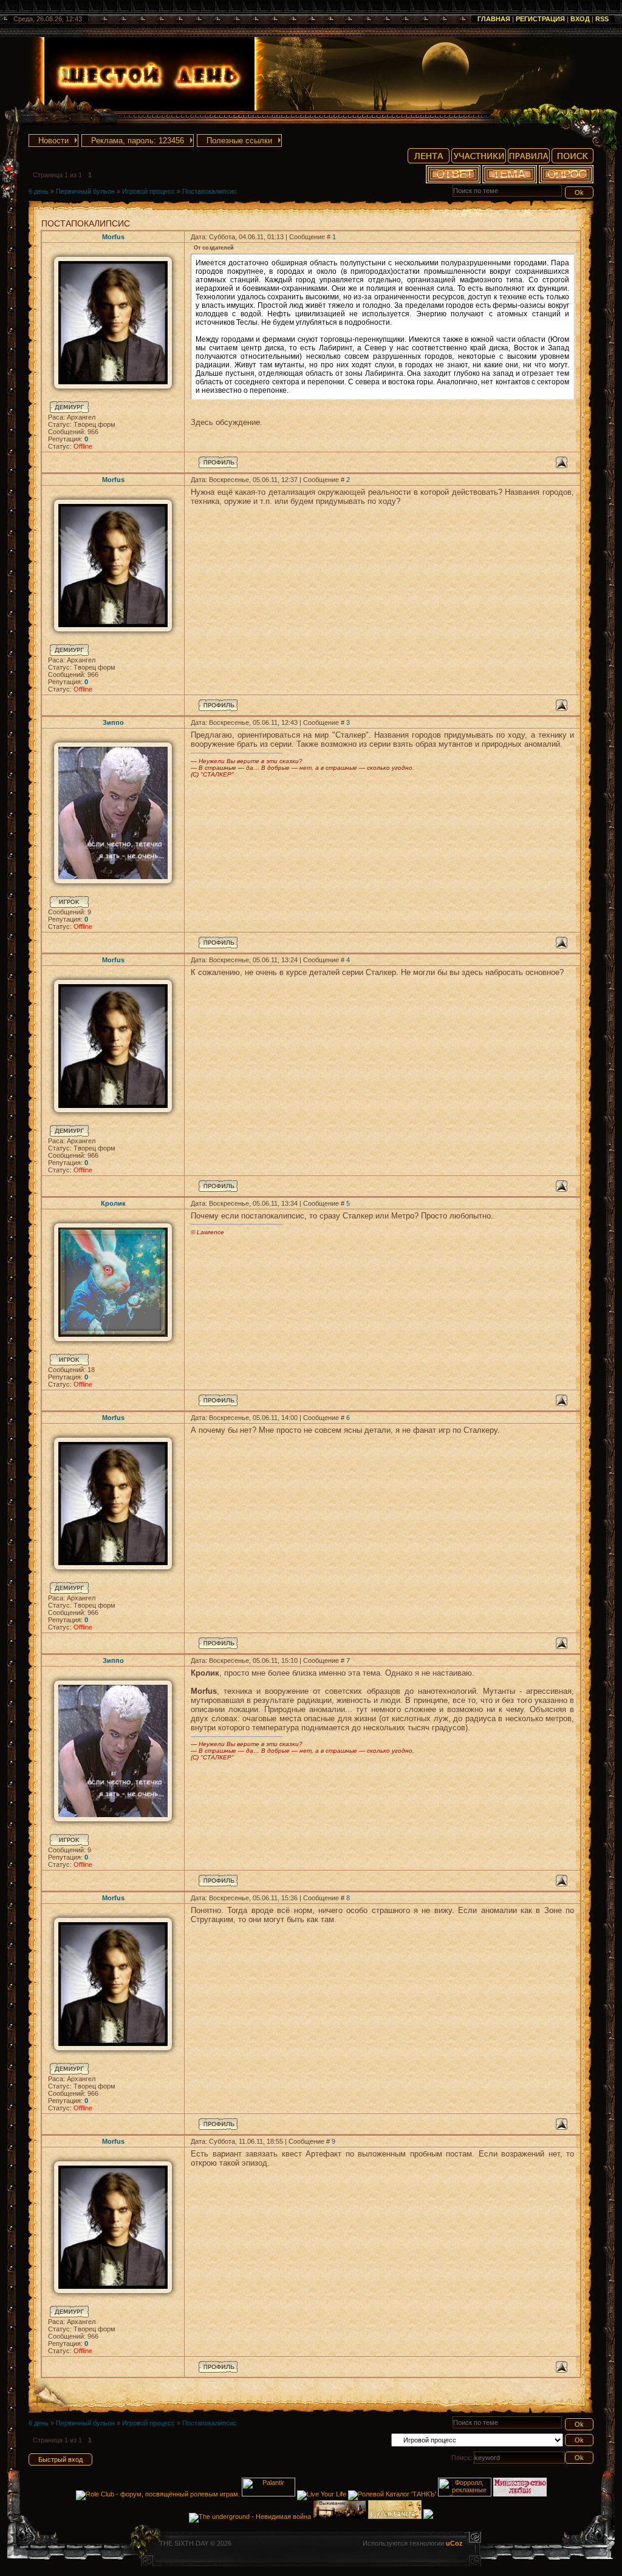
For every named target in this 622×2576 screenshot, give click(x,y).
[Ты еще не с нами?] (322, 2494)
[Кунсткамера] (395, 2517)
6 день (39, 191)
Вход (580, 19)
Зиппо (113, 722)
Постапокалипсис (210, 191)
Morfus (113, 237)
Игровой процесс (149, 191)
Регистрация (540, 19)
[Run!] (428, 2517)
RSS (602, 19)
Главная (494, 19)
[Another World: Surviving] (340, 2517)
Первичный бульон (85, 191)
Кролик (113, 1203)
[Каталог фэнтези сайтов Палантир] (269, 2494)
